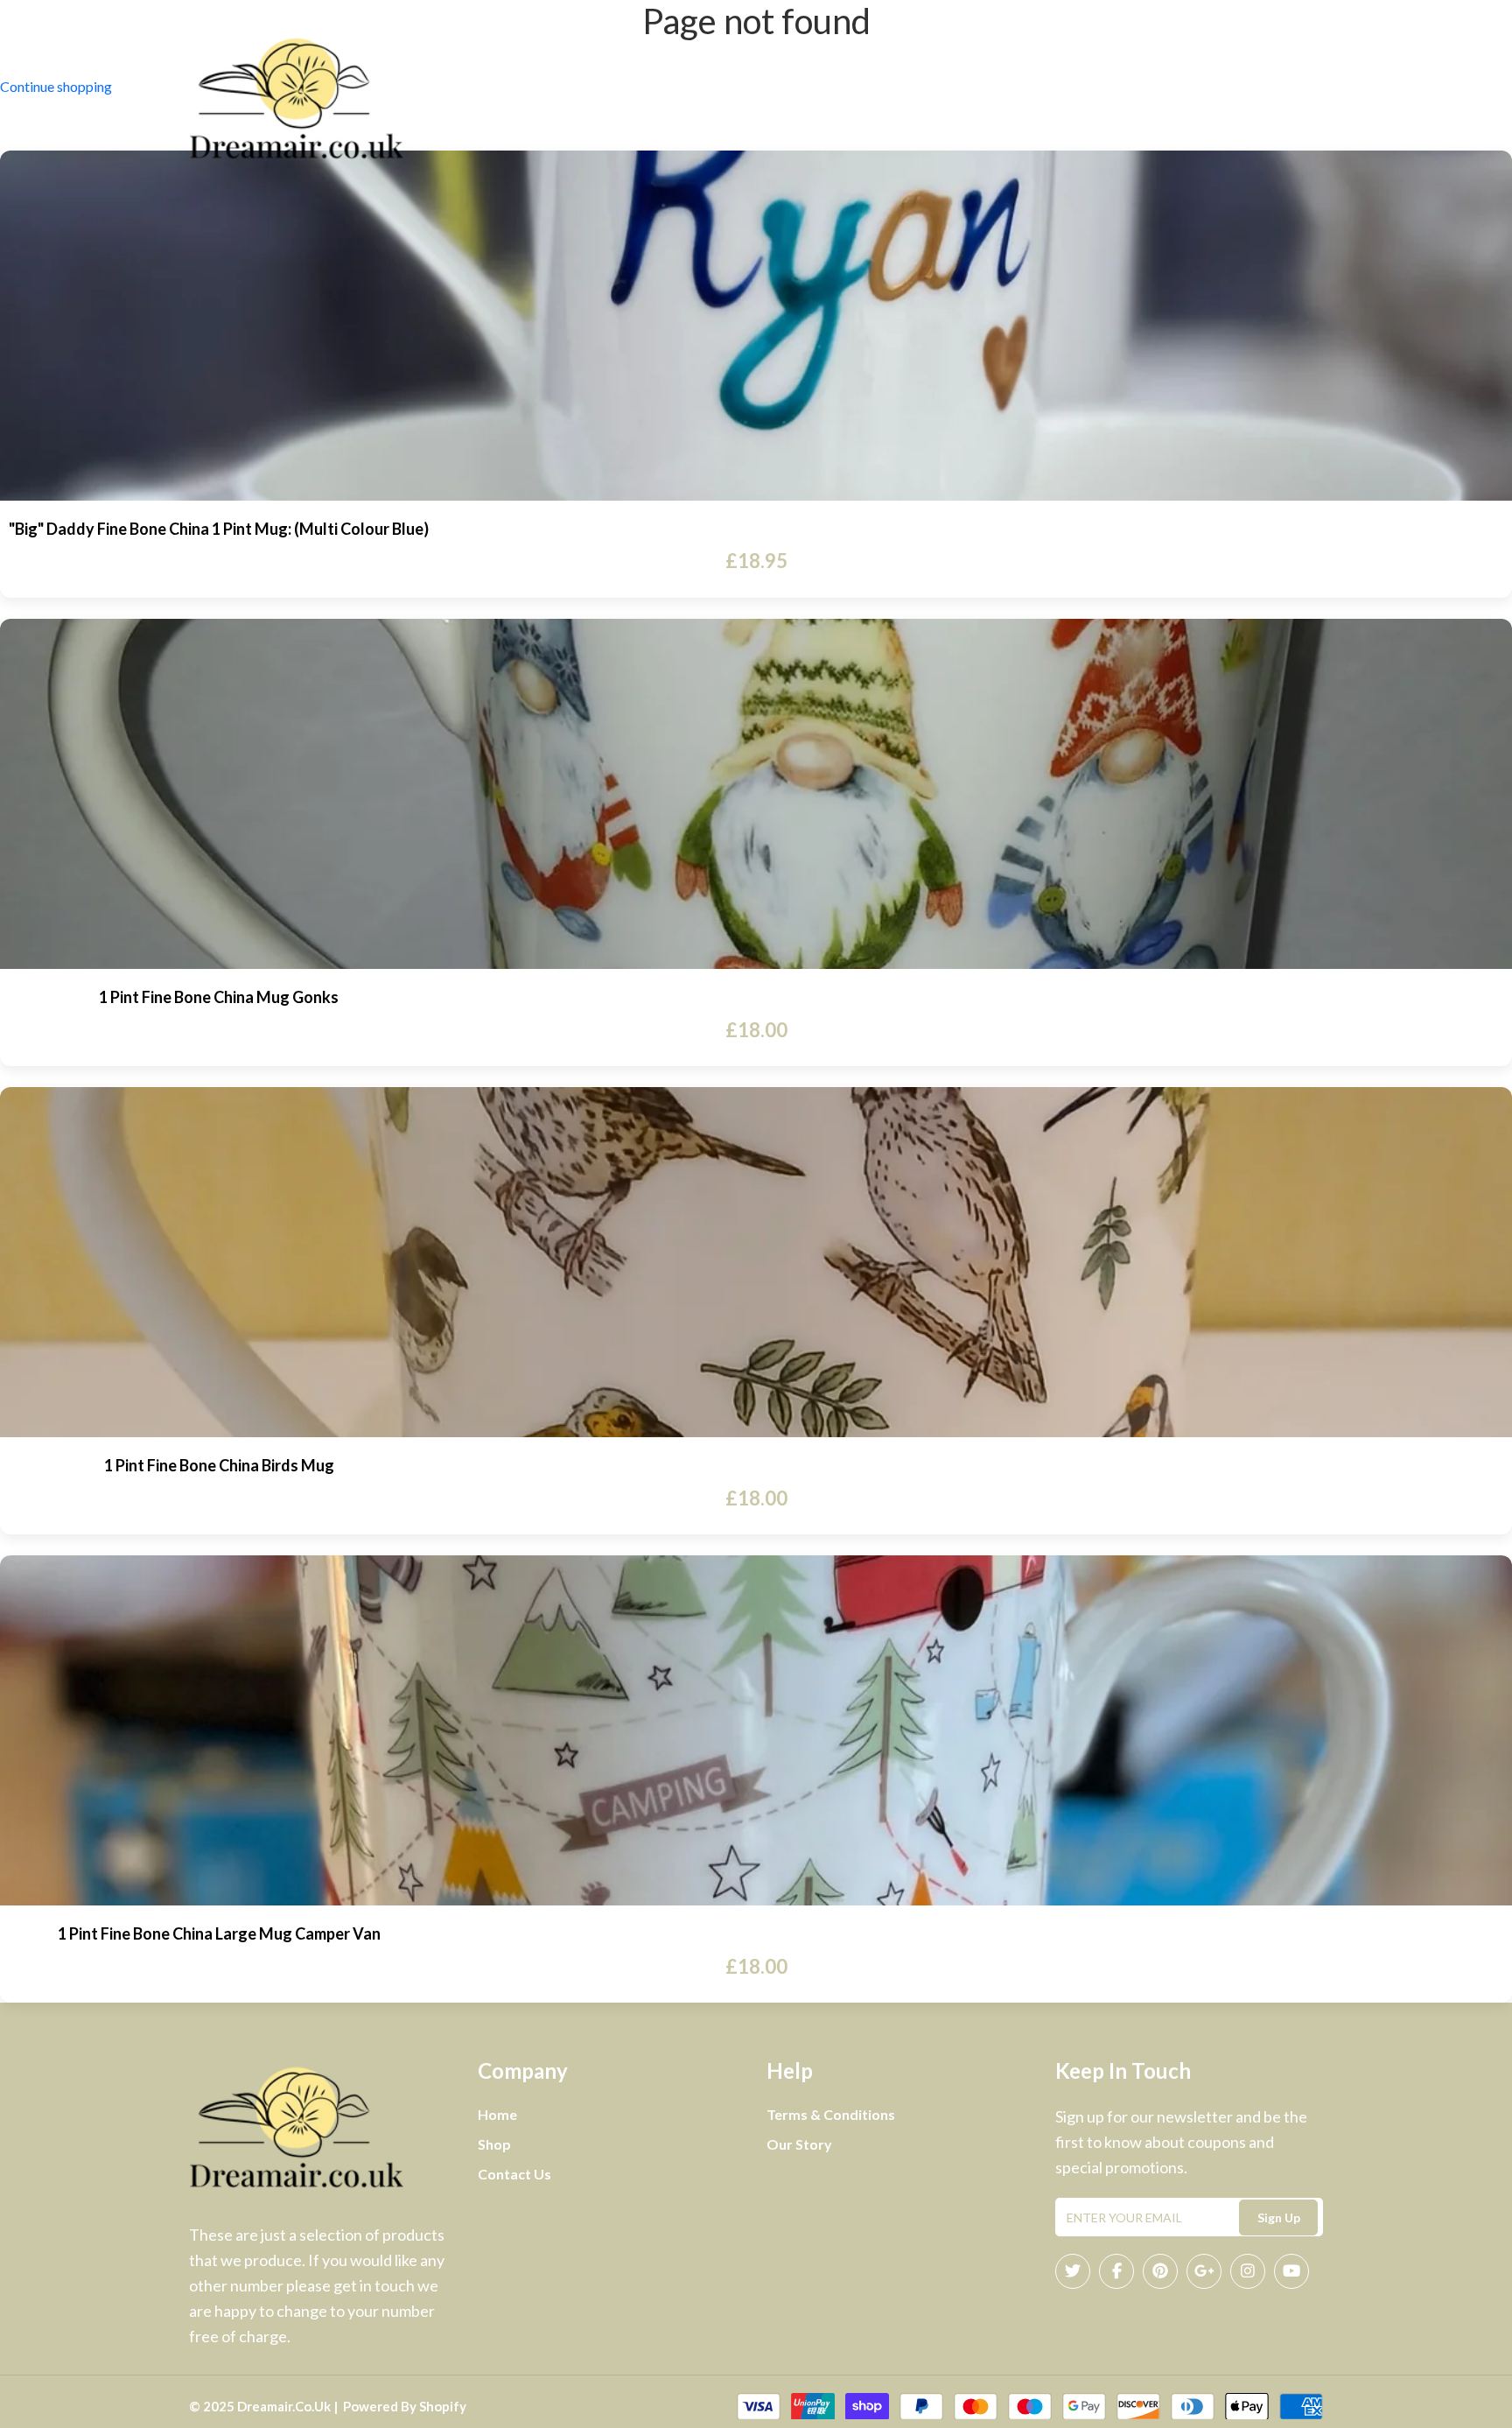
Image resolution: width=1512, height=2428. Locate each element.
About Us (746, 99)
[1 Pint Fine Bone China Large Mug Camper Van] (756, 1730)
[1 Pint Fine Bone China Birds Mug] (756, 1262)
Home (673, 99)
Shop (930, 99)
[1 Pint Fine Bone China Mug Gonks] (756, 794)
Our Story (799, 2144)
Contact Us (841, 99)
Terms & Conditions (831, 2114)
